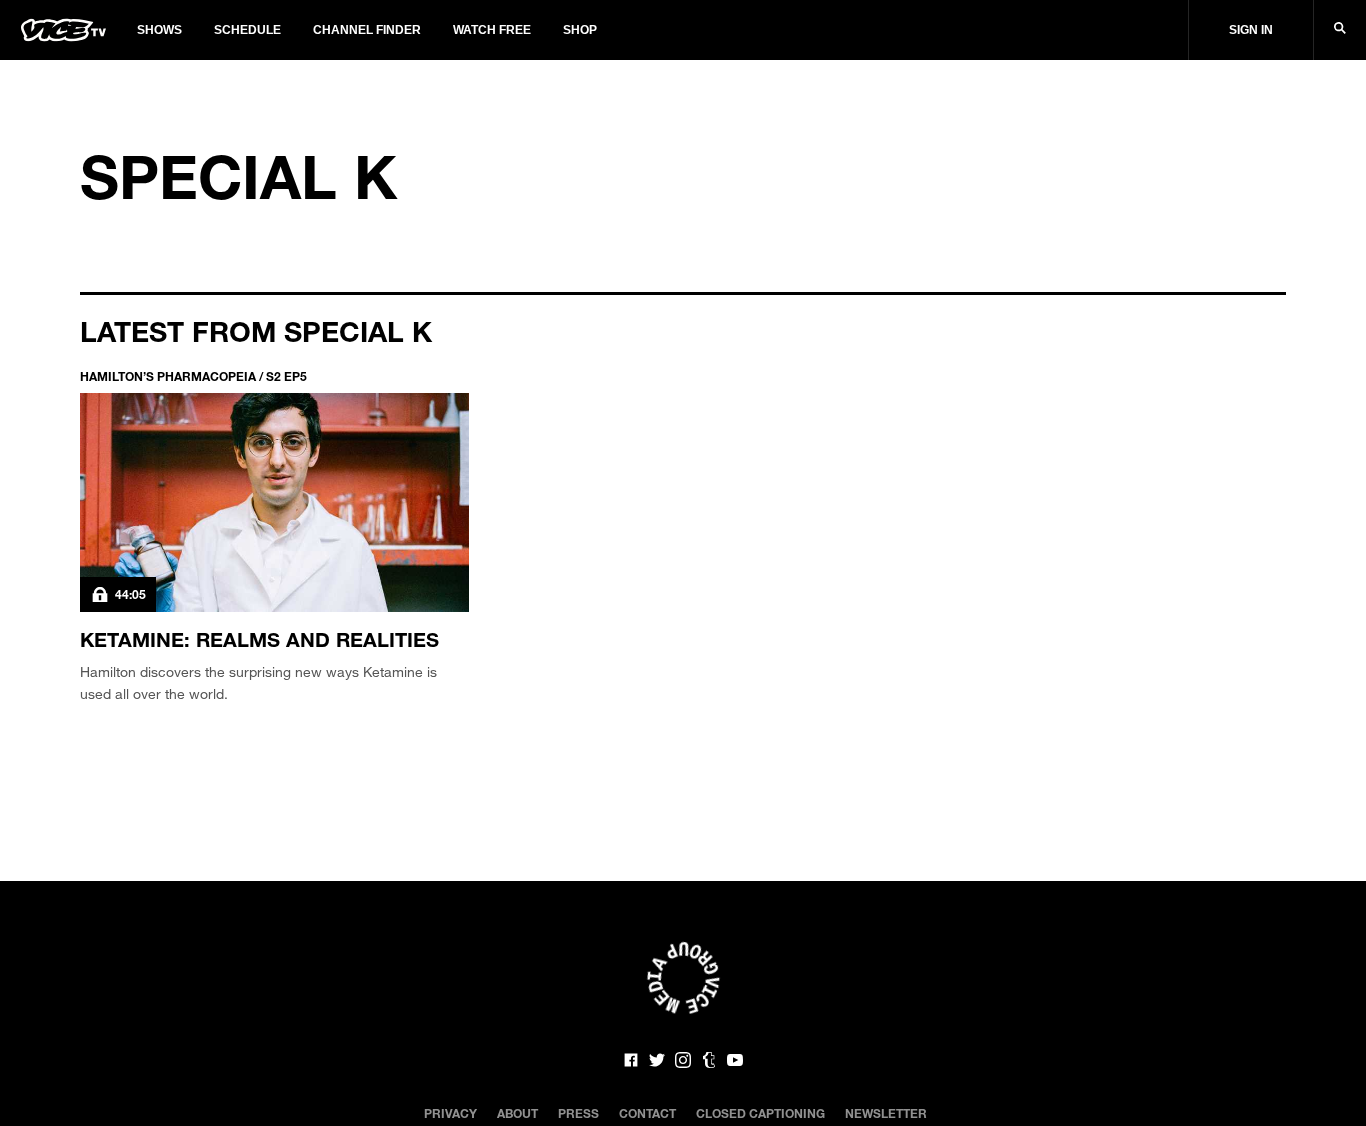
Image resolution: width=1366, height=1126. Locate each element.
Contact (647, 1113)
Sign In (1251, 30)
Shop (580, 30)
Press (578, 1113)
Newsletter (886, 1113)
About (517, 1113)
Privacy (450, 1113)
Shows (159, 30)
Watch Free (492, 30)
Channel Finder (367, 30)
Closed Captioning (760, 1113)
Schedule (247, 30)
